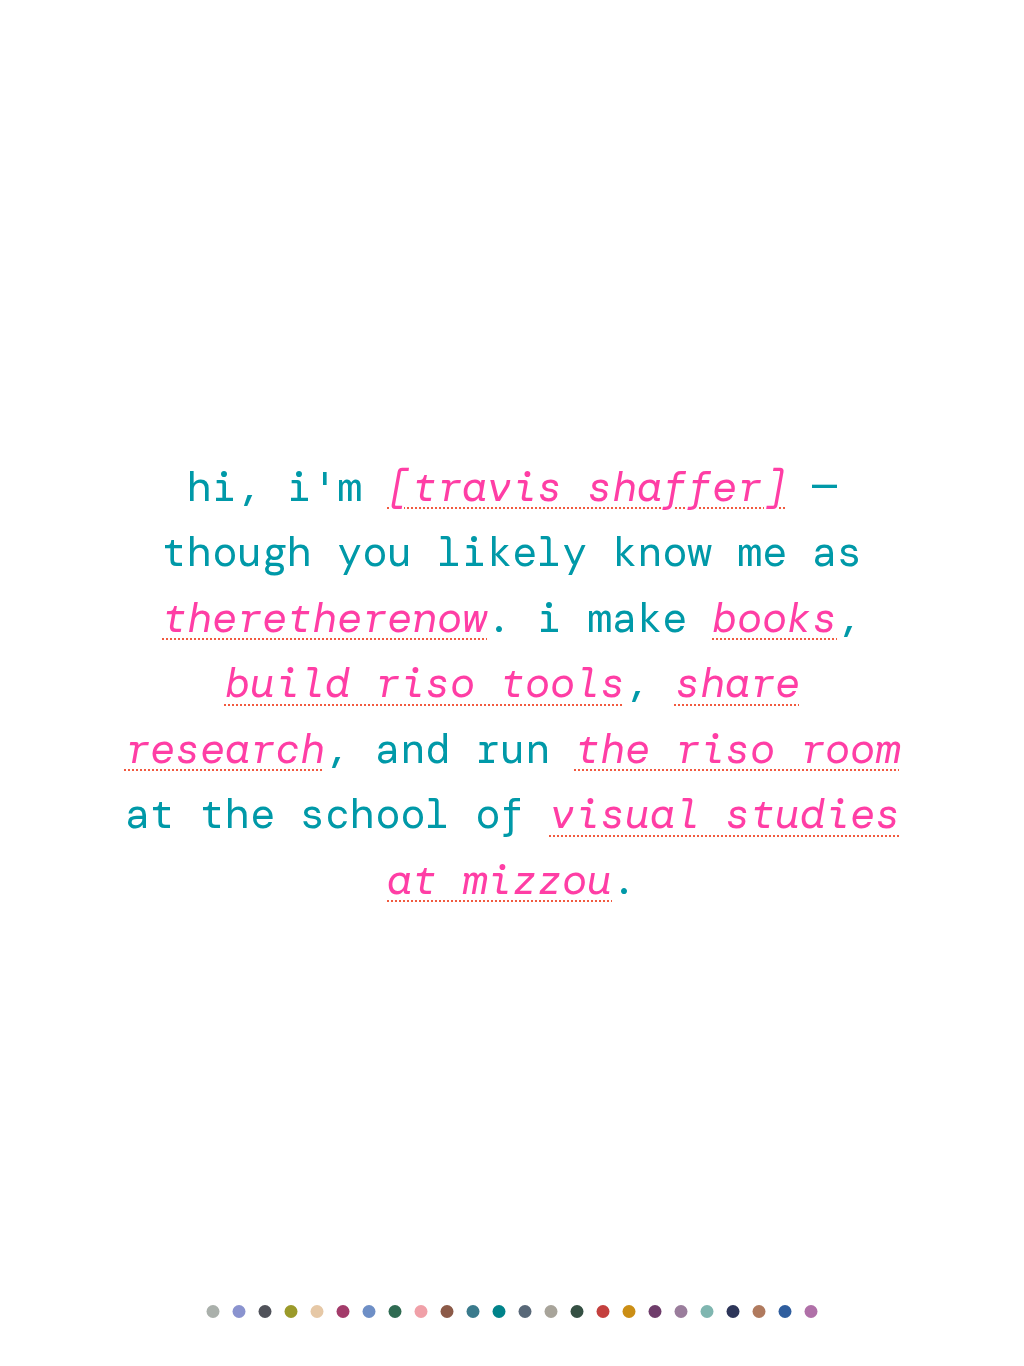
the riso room (737, 748)
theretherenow (324, 617)
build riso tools (425, 682)
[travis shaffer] (587, 486)
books (774, 617)
